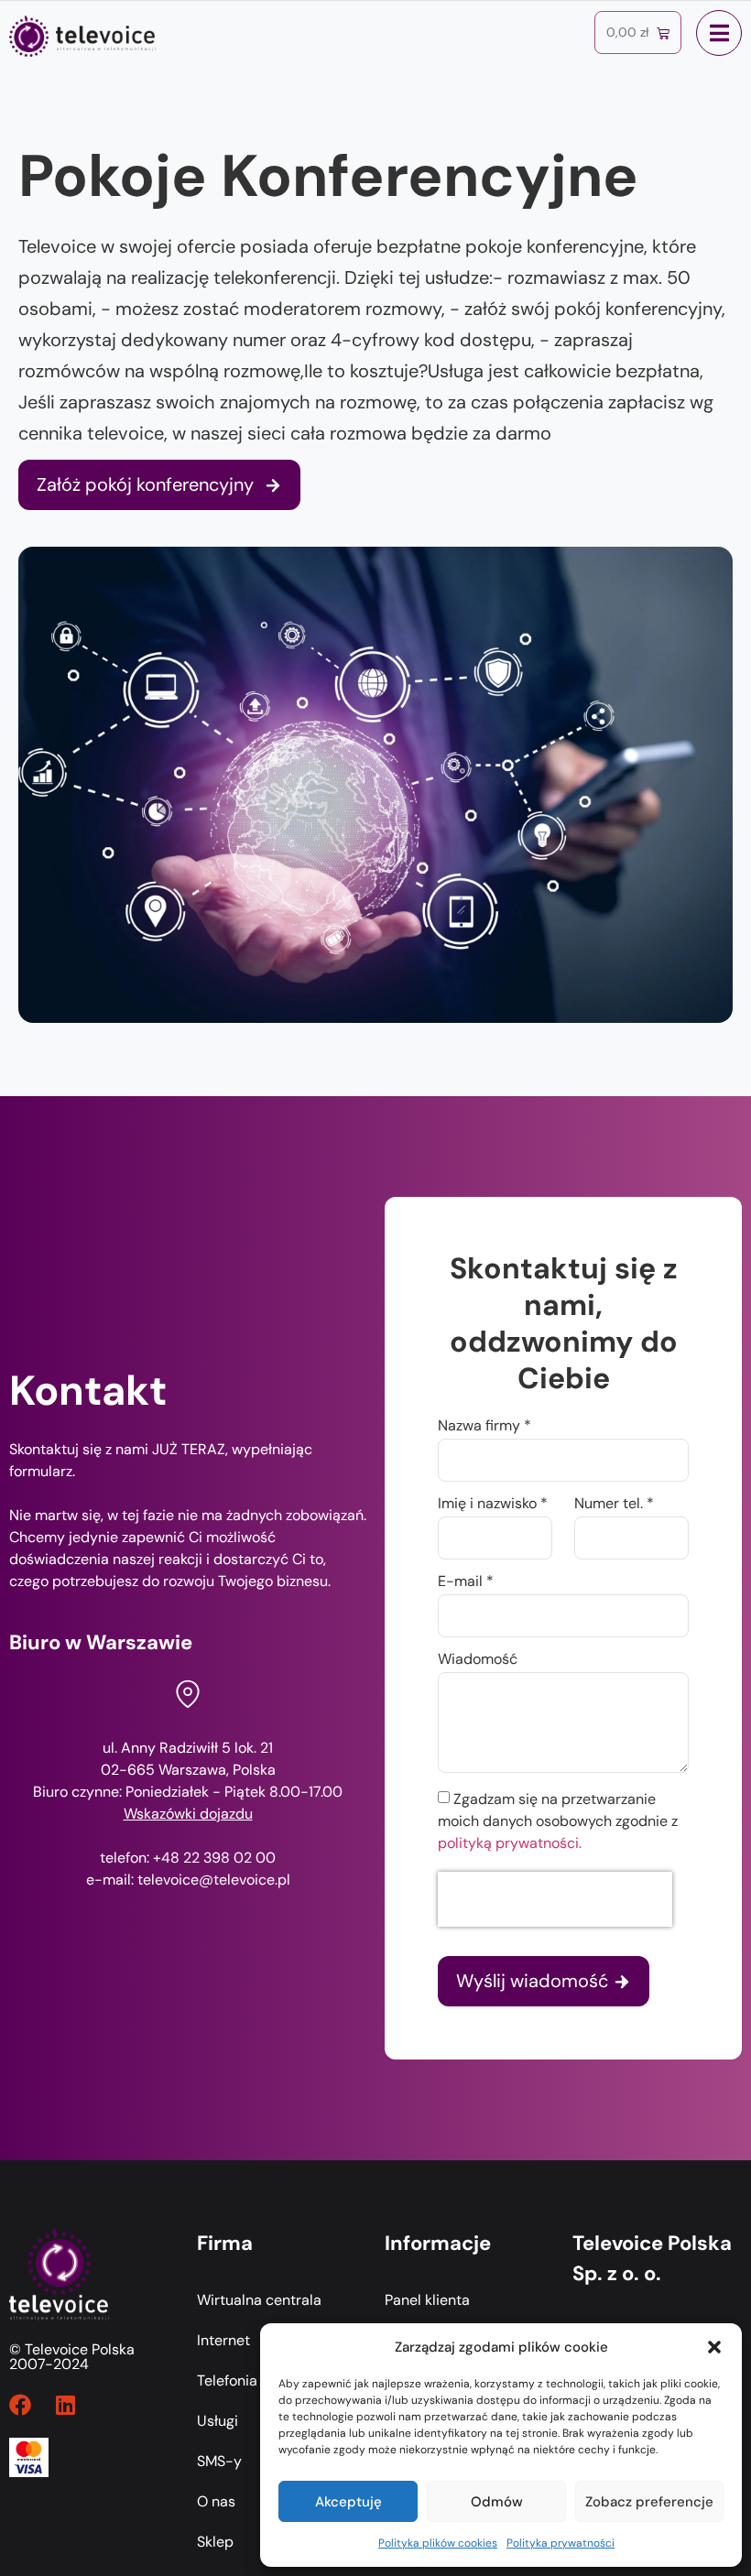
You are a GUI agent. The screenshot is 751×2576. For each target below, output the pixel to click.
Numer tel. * (614, 1505)
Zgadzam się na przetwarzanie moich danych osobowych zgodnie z (558, 1821)
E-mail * (466, 1582)
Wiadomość (478, 1660)
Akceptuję (348, 2502)
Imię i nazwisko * (493, 1505)
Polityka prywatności (561, 2543)
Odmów (497, 2502)
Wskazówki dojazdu (188, 1814)
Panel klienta (427, 2300)
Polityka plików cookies (438, 2543)
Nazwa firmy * (484, 1427)
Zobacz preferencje (649, 2502)
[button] (714, 2347)
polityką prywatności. (510, 1843)
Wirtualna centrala (259, 2300)
